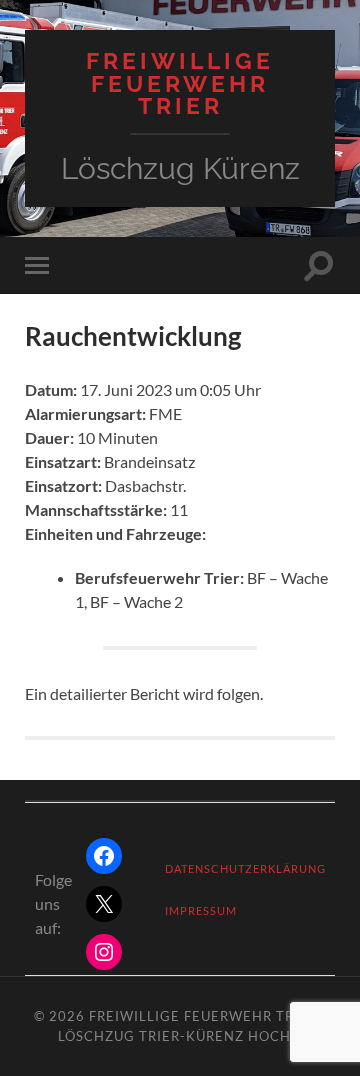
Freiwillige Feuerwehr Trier (180, 83)
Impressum (201, 910)
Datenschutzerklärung (245, 868)
